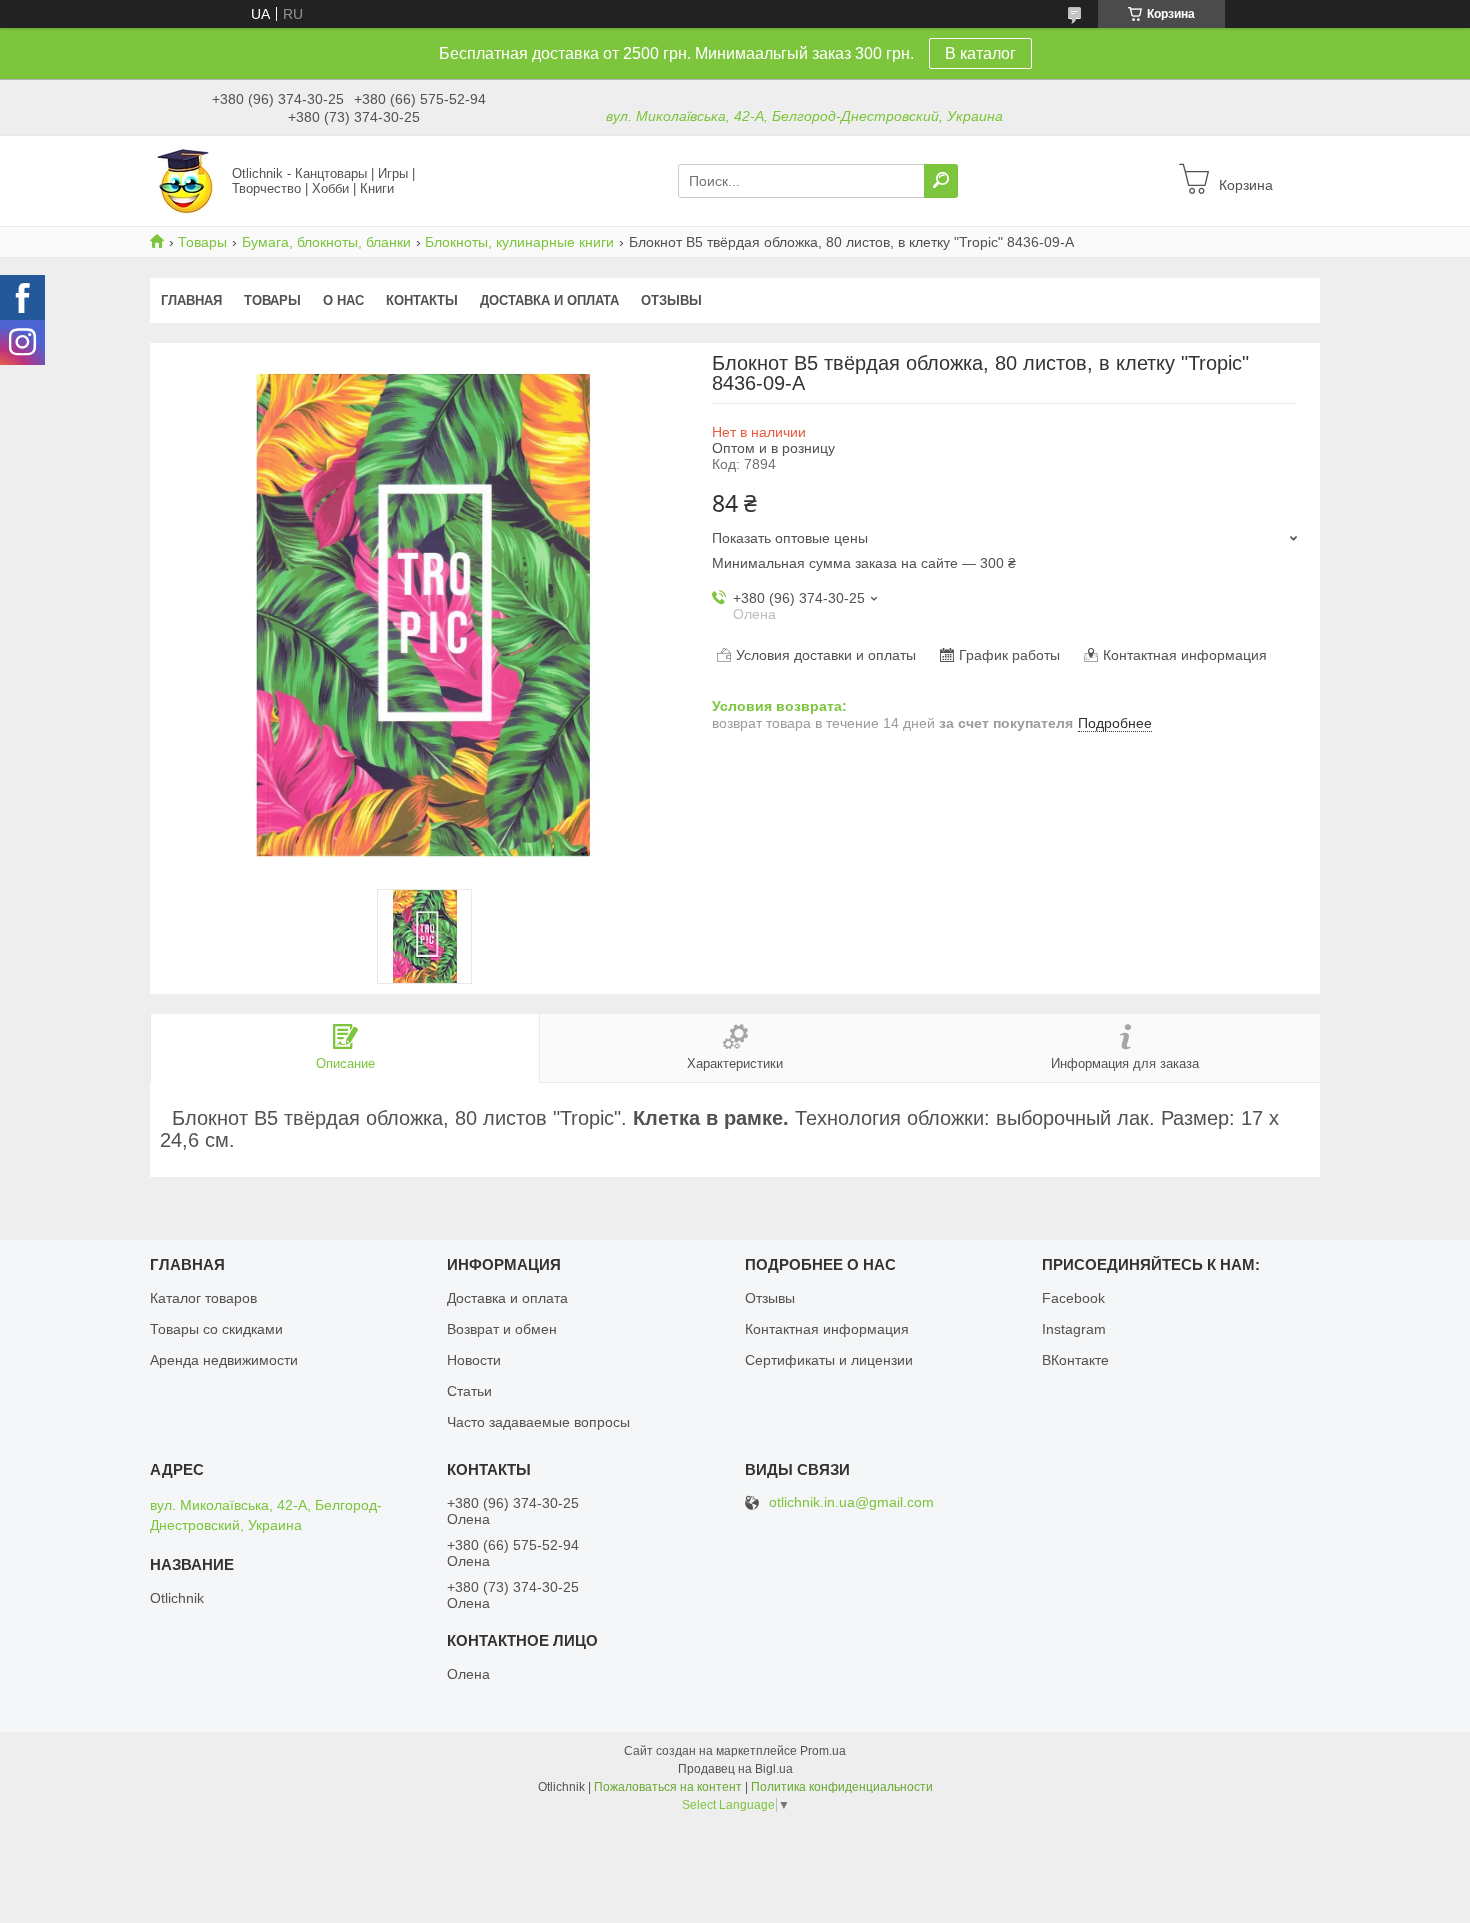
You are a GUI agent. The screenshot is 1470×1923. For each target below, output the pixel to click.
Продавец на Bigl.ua (735, 1769)
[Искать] (941, 181)
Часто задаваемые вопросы (538, 1422)
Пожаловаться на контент (668, 1787)
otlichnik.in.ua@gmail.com (851, 1502)
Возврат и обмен (502, 1329)
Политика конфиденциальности (842, 1787)
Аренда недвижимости (224, 1360)
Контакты (422, 300)
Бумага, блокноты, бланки (326, 242)
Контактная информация (827, 1329)
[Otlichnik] (185, 180)
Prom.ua (823, 1751)
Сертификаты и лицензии (829, 1360)
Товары (202, 242)
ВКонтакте (1075, 1360)
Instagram (1074, 1329)
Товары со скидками (216, 1329)
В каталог (980, 53)
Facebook (1073, 1298)
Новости (474, 1360)
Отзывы (671, 300)
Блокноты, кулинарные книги (519, 242)
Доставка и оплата (549, 300)
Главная (191, 300)
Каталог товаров (203, 1298)
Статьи (469, 1391)
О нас (343, 300)
